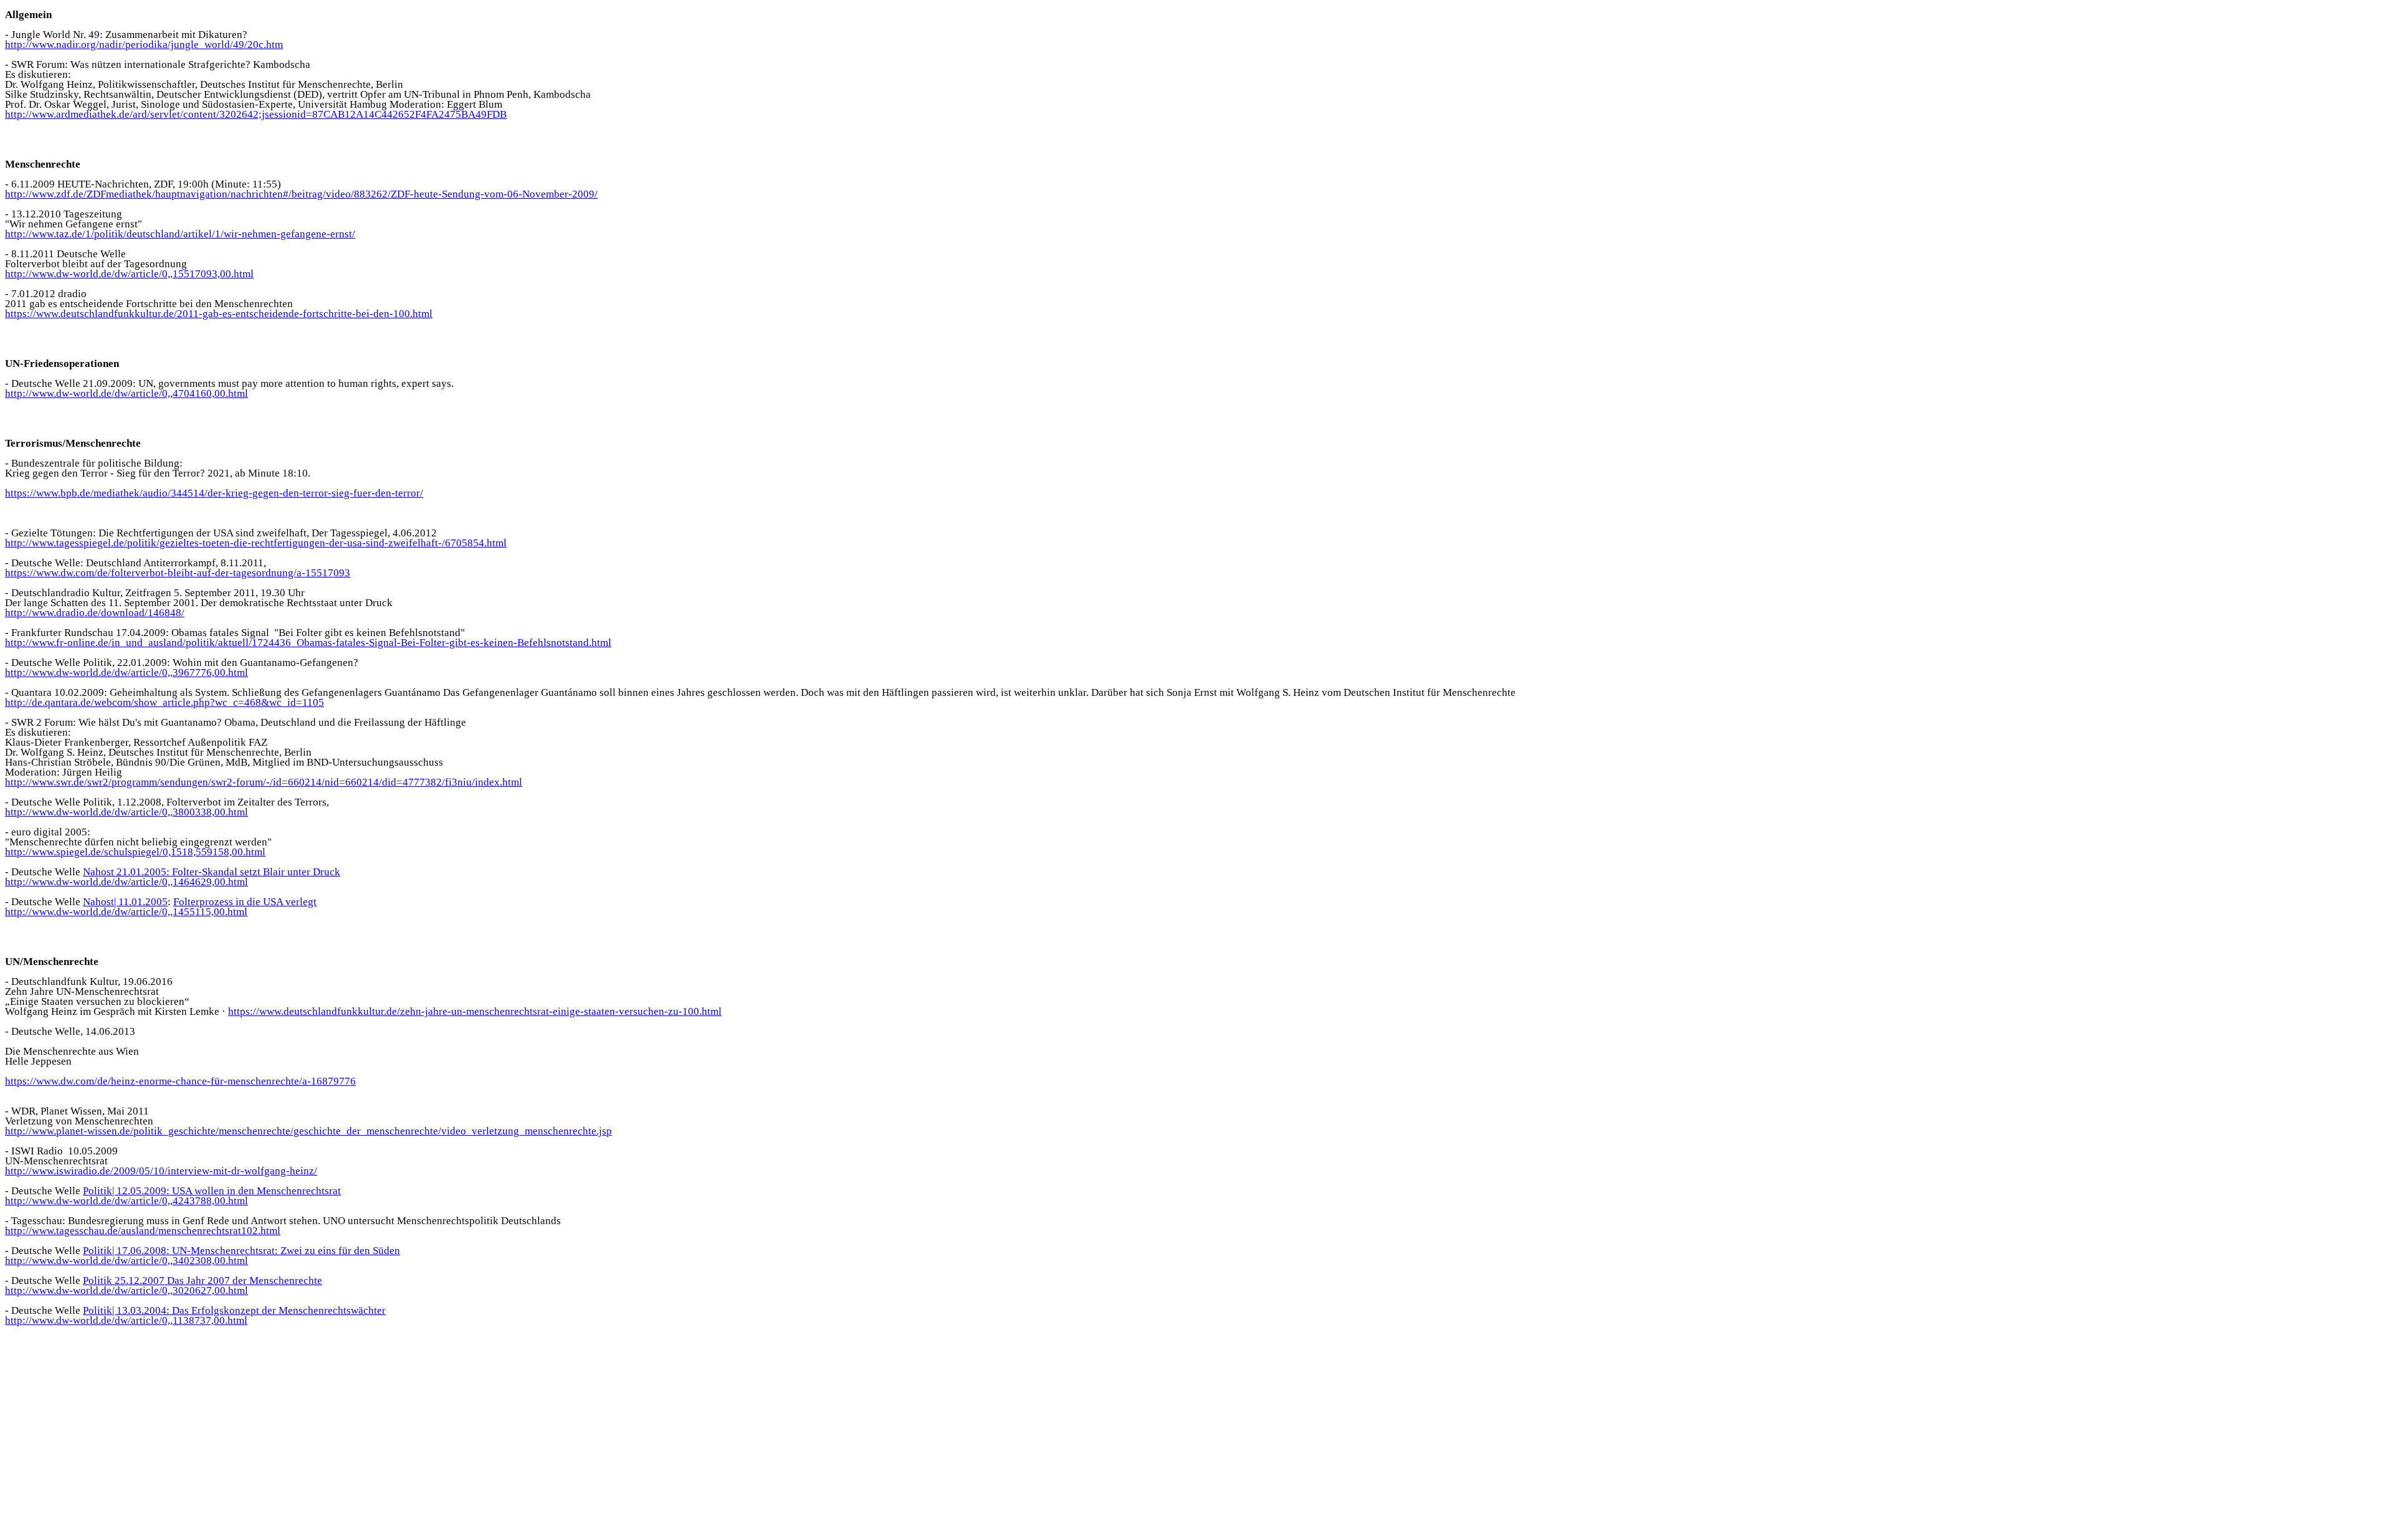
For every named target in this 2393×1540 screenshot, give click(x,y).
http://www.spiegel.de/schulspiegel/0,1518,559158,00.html (135, 852)
